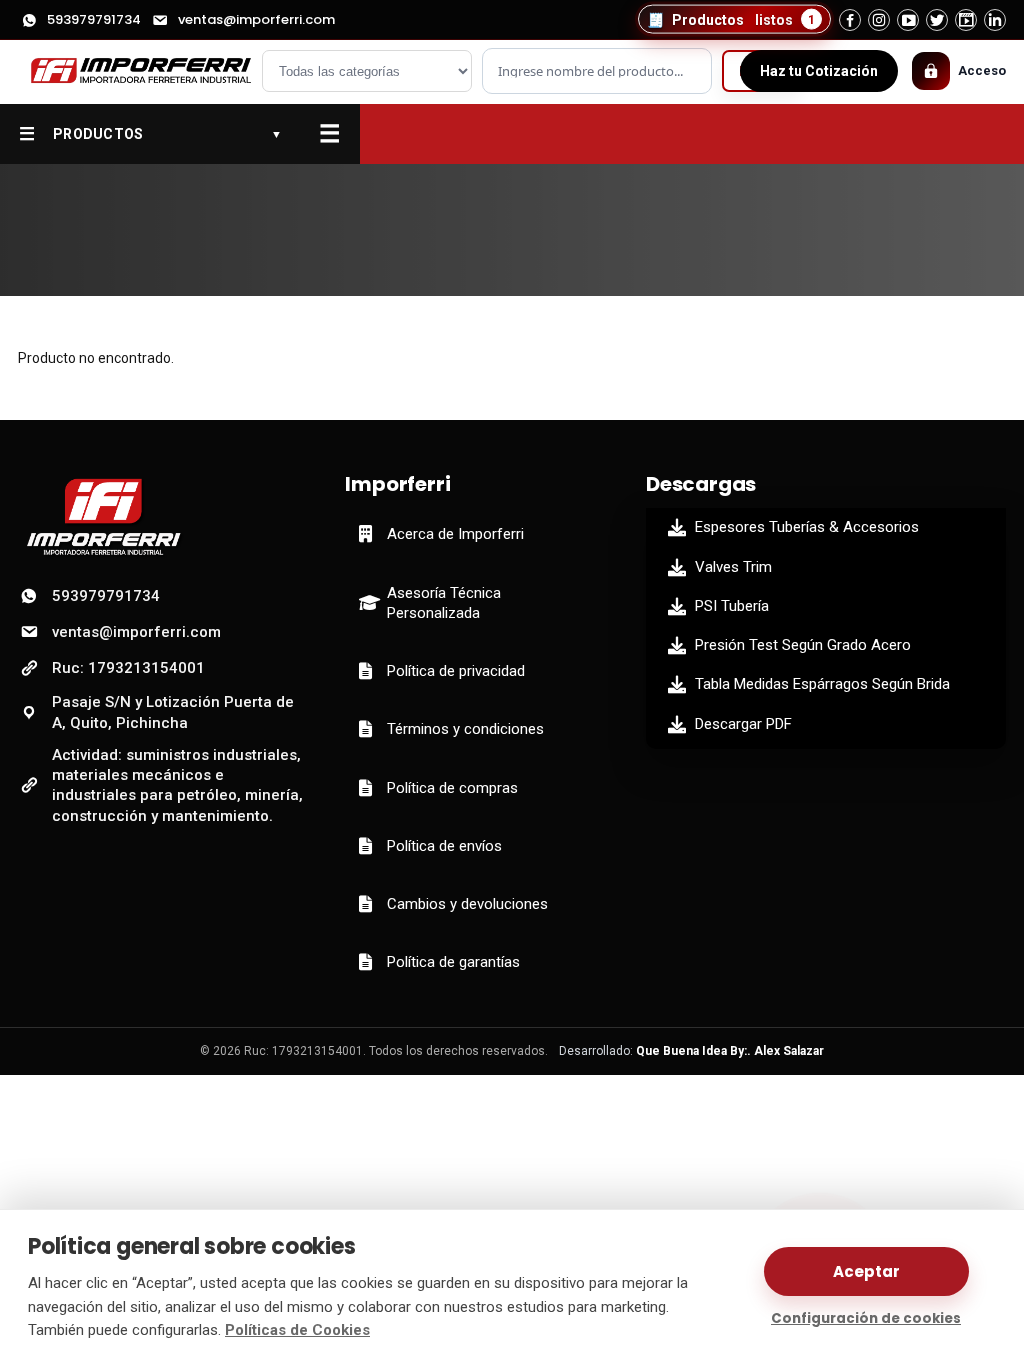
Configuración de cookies (866, 1318)
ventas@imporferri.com (256, 19)
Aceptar (866, 1271)
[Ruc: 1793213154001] (133, 71)
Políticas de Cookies (297, 1330)
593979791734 (94, 19)
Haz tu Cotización (819, 71)
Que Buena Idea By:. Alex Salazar (730, 1051)
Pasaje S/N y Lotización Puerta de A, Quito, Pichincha (173, 712)
